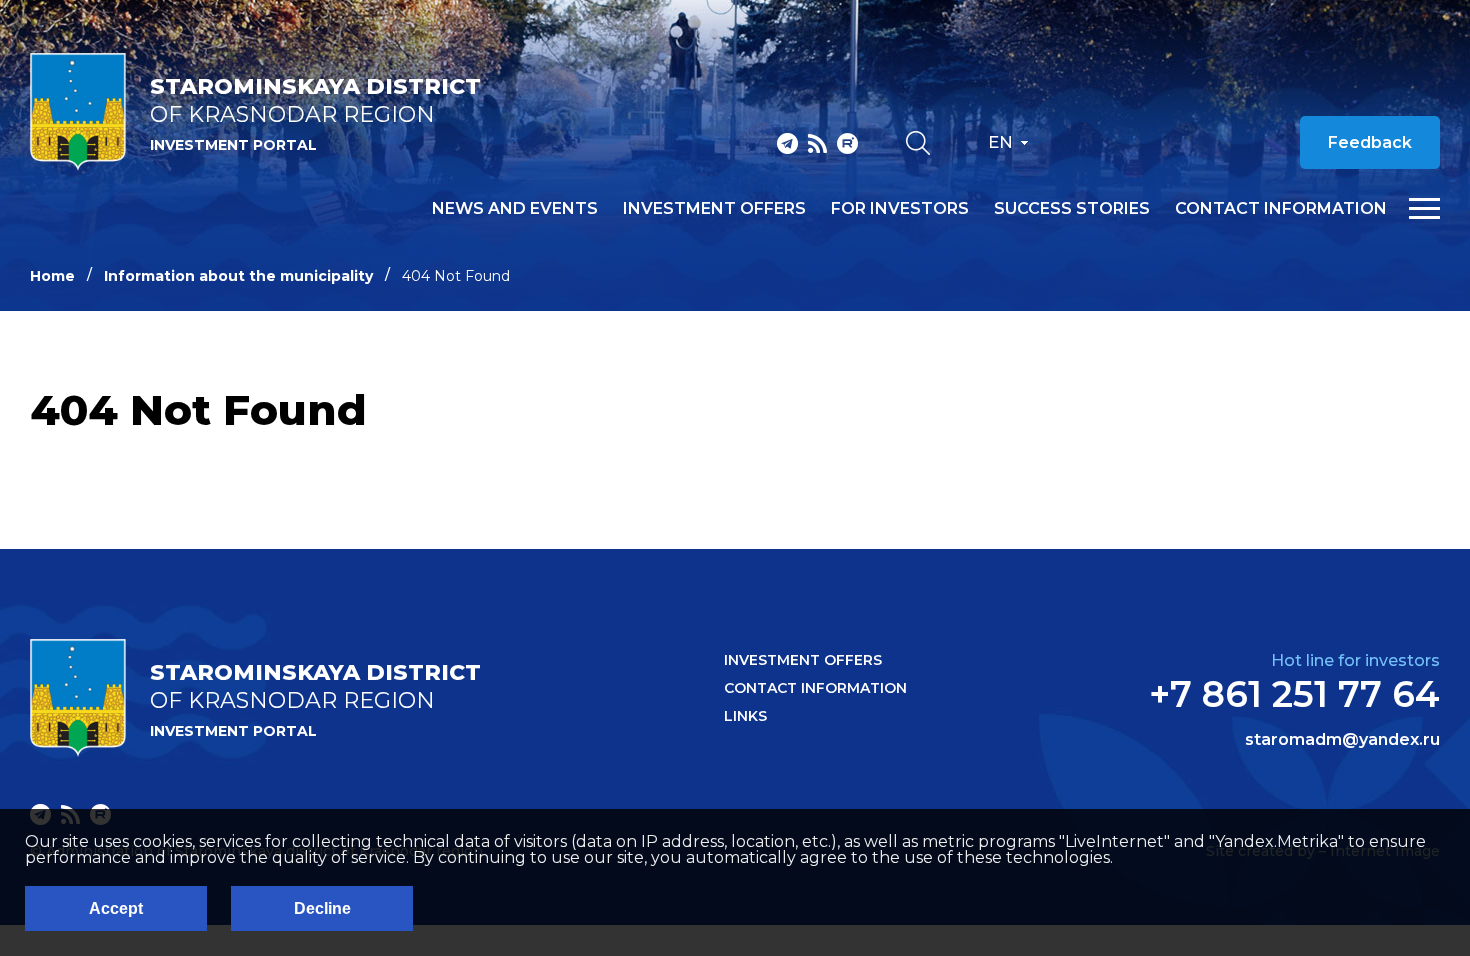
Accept (116, 908)
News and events (515, 209)
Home (52, 276)
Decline (322, 908)
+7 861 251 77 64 (1294, 694)
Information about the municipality (238, 276)
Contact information (1281, 209)
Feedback (1370, 142)
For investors (900, 209)
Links (745, 716)
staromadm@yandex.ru (1342, 740)
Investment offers (714, 209)
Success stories (1072, 209)
